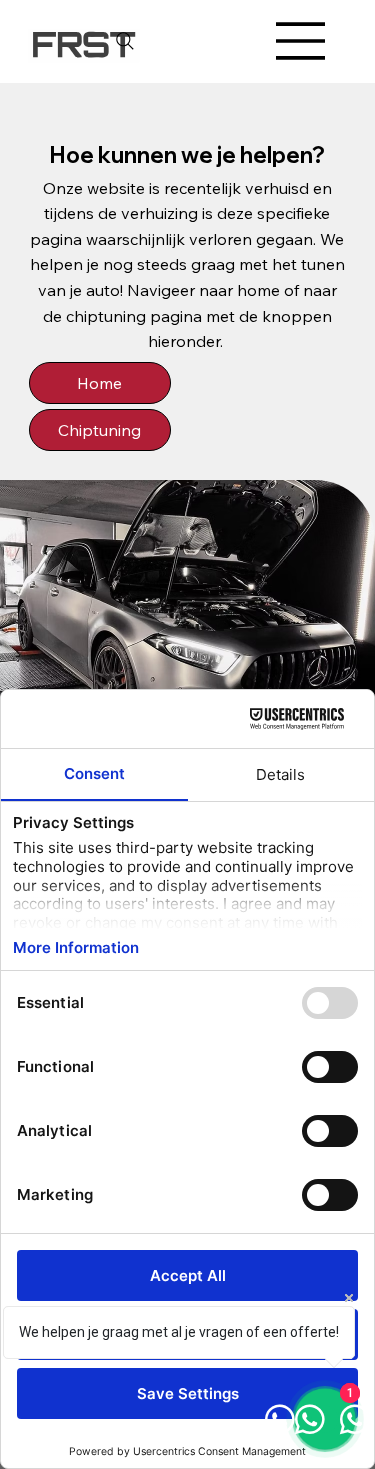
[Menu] (301, 41)
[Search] (125, 41)
